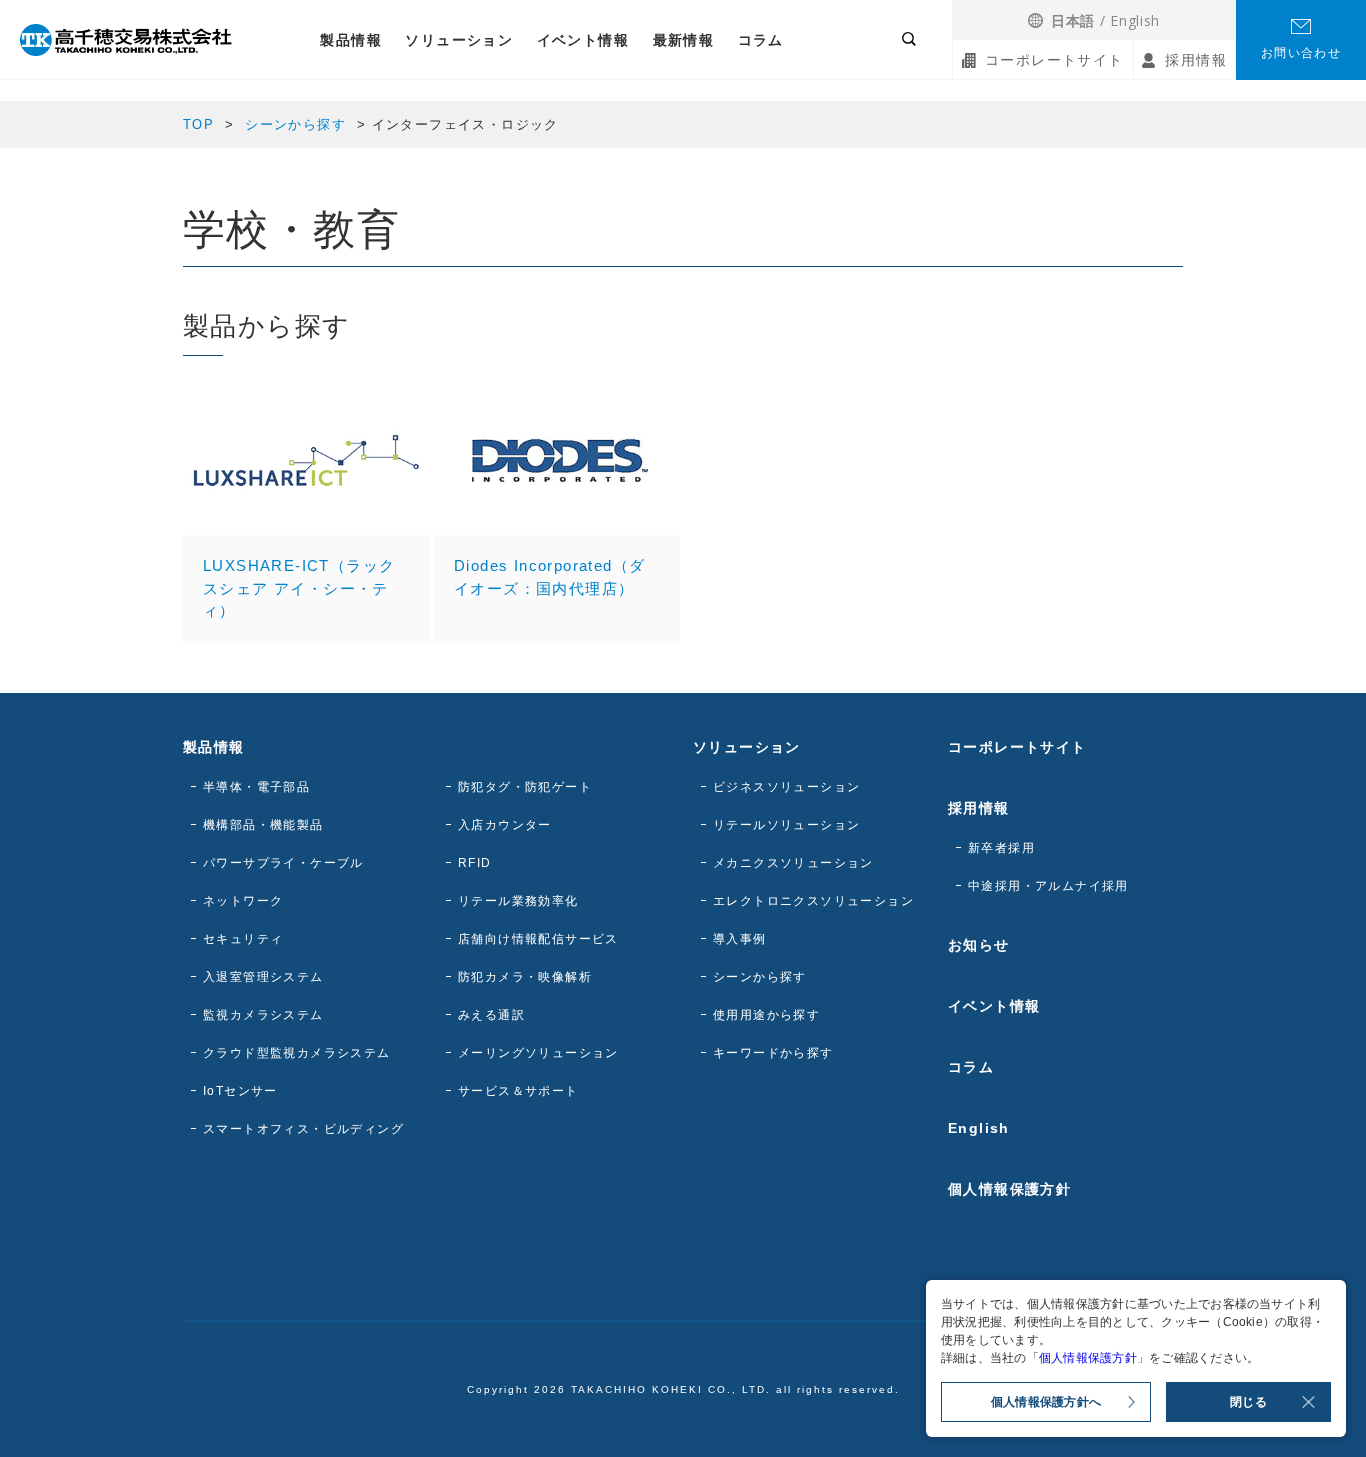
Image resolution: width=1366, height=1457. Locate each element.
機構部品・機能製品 (263, 825)
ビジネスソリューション (786, 787)
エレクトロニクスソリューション (813, 901)
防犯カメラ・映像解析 (525, 977)
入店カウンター (505, 825)
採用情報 (1196, 60)
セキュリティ (243, 939)
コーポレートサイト (1054, 60)
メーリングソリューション (538, 1053)
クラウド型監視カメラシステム (297, 1053)
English (1135, 20)
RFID (475, 863)
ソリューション (459, 40)
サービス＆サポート (518, 1091)
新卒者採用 (1001, 848)
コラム (761, 40)
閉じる (1248, 1402)
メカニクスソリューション (793, 863)
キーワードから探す (773, 1053)
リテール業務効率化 (518, 901)
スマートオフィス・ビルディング (303, 1129)
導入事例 (740, 939)
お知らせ (979, 945)
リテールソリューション (786, 825)
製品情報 (351, 40)
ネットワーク (243, 901)
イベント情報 (583, 40)
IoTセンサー (240, 1091)
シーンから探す (295, 124)
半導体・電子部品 (256, 787)
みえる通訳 (491, 1015)
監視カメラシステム (263, 1015)
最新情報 (684, 40)
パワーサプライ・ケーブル (283, 863)
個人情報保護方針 (1009, 1189)
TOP (198, 124)
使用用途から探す (766, 1015)
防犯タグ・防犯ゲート (525, 787)
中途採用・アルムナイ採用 (1048, 886)
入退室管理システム (263, 977)
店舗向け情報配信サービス (538, 939)
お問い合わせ (1301, 53)
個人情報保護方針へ (1046, 1402)
